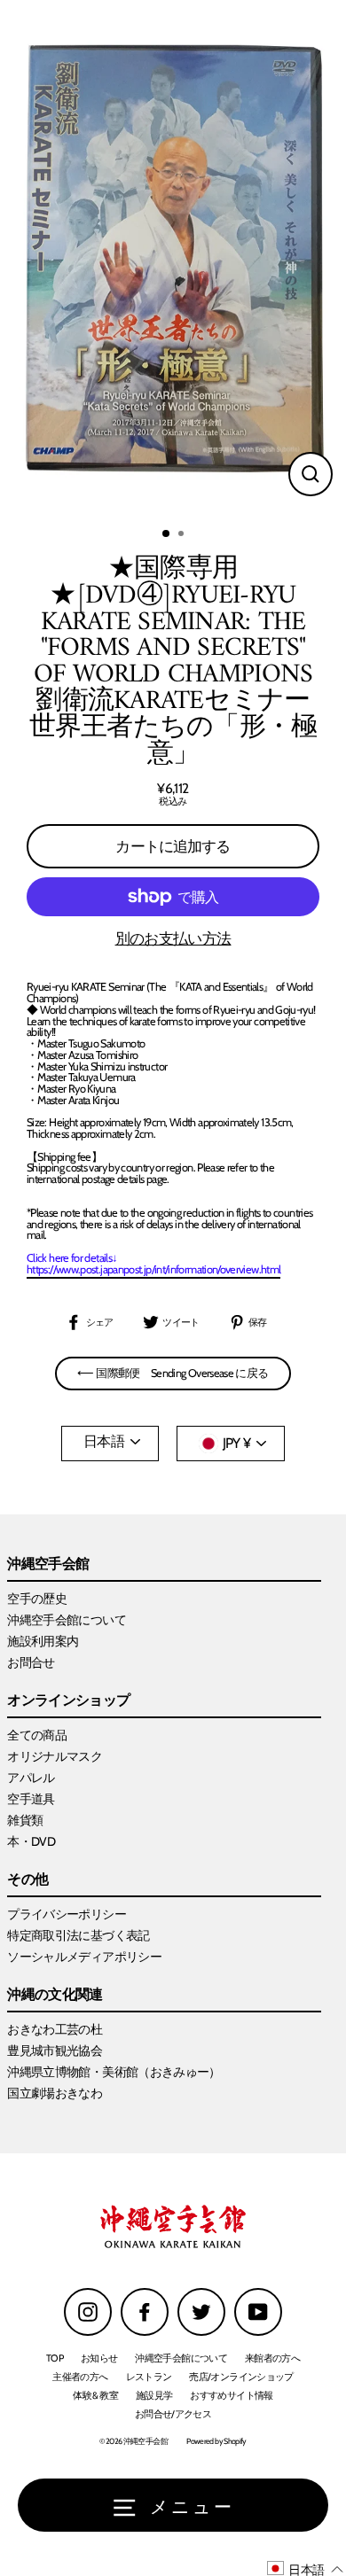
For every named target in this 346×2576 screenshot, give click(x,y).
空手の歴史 (37, 1599)
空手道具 (31, 1799)
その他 (28, 1880)
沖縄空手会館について (67, 1620)
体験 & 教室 (95, 2395)
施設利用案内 (43, 1641)
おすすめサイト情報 (231, 2395)
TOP (55, 2358)
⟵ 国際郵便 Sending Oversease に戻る (173, 1373)
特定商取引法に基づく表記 (78, 1935)
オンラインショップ (68, 1701)
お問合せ (31, 1662)
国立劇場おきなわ (55, 2093)
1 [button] (167, 534)
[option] (173, 259)
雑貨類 (25, 1820)
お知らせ (99, 2358)
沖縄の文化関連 (55, 1995)
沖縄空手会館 (48, 1564)
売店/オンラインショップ (241, 2377)
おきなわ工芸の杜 (55, 2029)
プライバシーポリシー (67, 1914)
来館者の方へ (272, 2358)
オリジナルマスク (55, 1756)
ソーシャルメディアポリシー (84, 1957)
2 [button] (183, 535)
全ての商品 (37, 1735)
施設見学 (154, 2395)
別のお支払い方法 (173, 939)
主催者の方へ (80, 2377)
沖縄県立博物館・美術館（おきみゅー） (114, 2072)
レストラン (149, 2377)
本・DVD (31, 1841)
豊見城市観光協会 (55, 2051)
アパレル (31, 1778)
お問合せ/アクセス (173, 2414)
